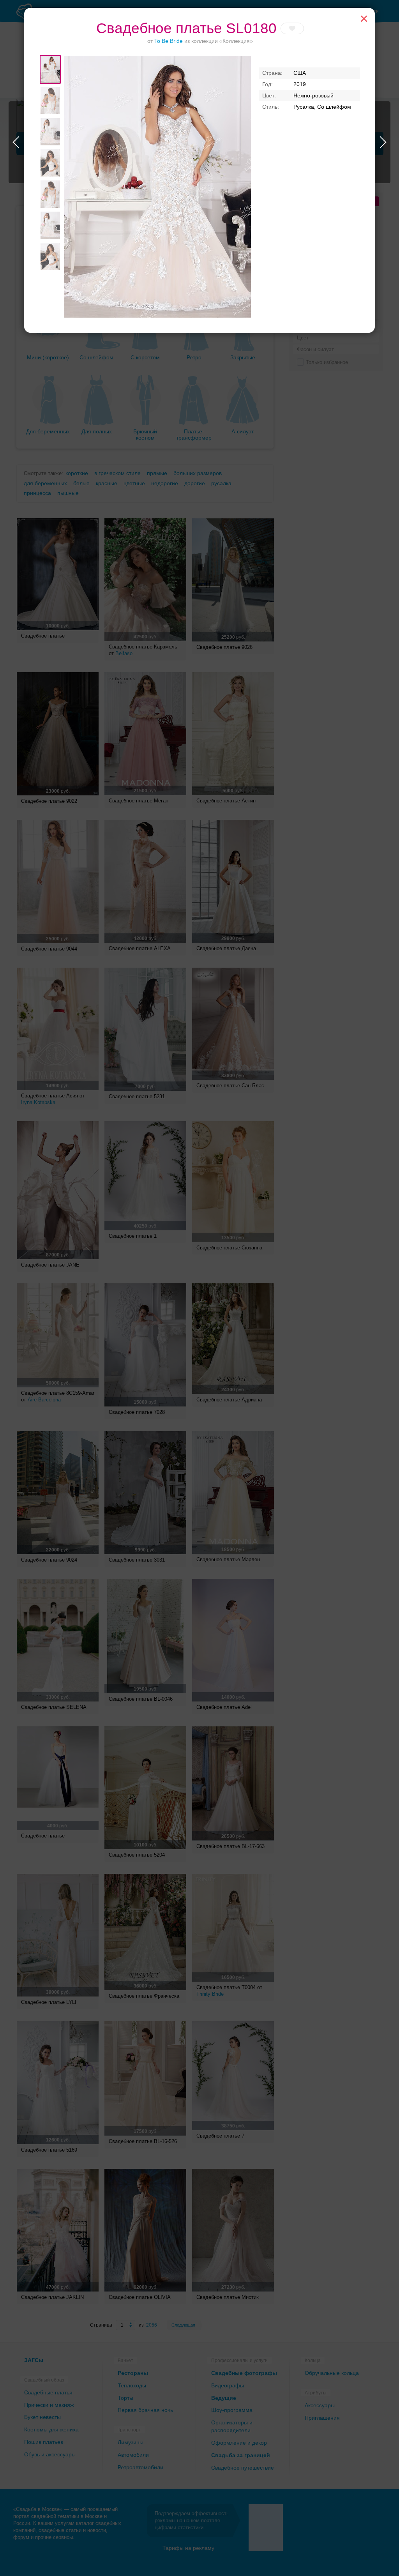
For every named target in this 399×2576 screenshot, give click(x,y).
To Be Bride (169, 41)
